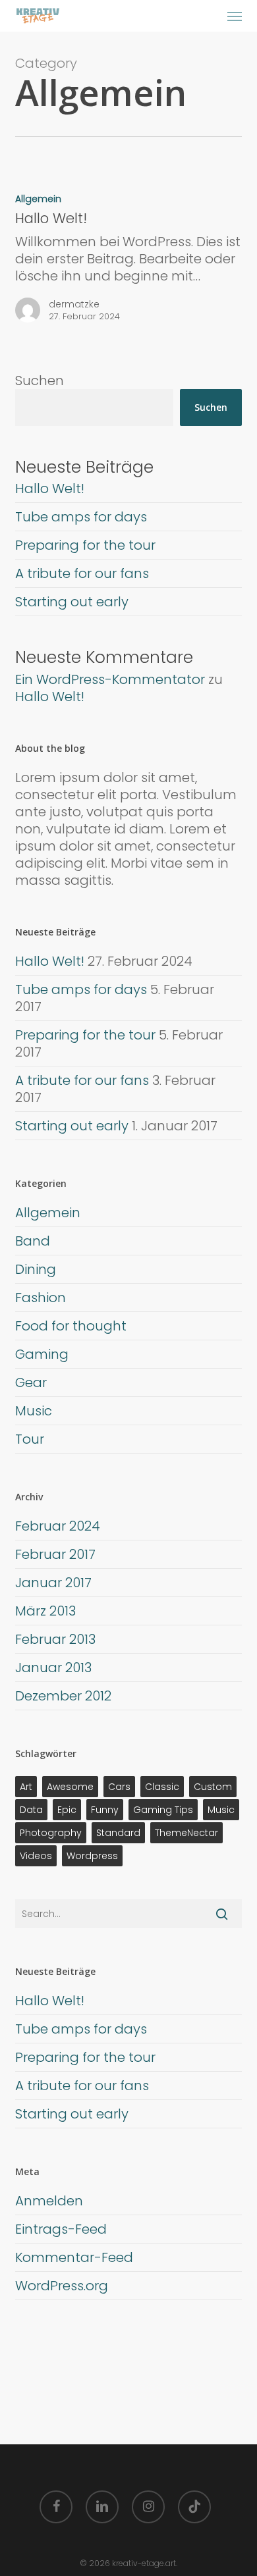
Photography (51, 1833)
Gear (31, 1382)
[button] (235, 16)
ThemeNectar (186, 1833)
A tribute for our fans (82, 573)
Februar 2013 (55, 1639)
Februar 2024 (58, 1526)
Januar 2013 (53, 1668)
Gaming (42, 1354)
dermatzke (74, 304)
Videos (36, 1856)
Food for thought (71, 1326)
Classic (162, 1787)
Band (33, 1241)
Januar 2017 (53, 1583)
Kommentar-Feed (74, 2257)
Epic (67, 1810)
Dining (36, 1269)
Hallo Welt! (50, 488)
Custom (213, 1787)
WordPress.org (62, 2286)
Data (31, 1810)
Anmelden (49, 2201)
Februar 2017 (55, 1554)
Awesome (70, 1787)
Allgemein (38, 199)
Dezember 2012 (63, 1696)
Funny (105, 1810)
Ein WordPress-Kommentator (110, 679)
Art (26, 1787)
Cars (119, 1787)
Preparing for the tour (85, 545)
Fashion (41, 1298)
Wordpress (92, 1856)
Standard (118, 1833)
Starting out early (72, 602)
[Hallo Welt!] (128, 262)
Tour (30, 1439)
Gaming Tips (163, 1810)
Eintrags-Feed (61, 2229)
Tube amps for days (81, 517)
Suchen (40, 381)
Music (34, 1411)
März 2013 (45, 1611)
